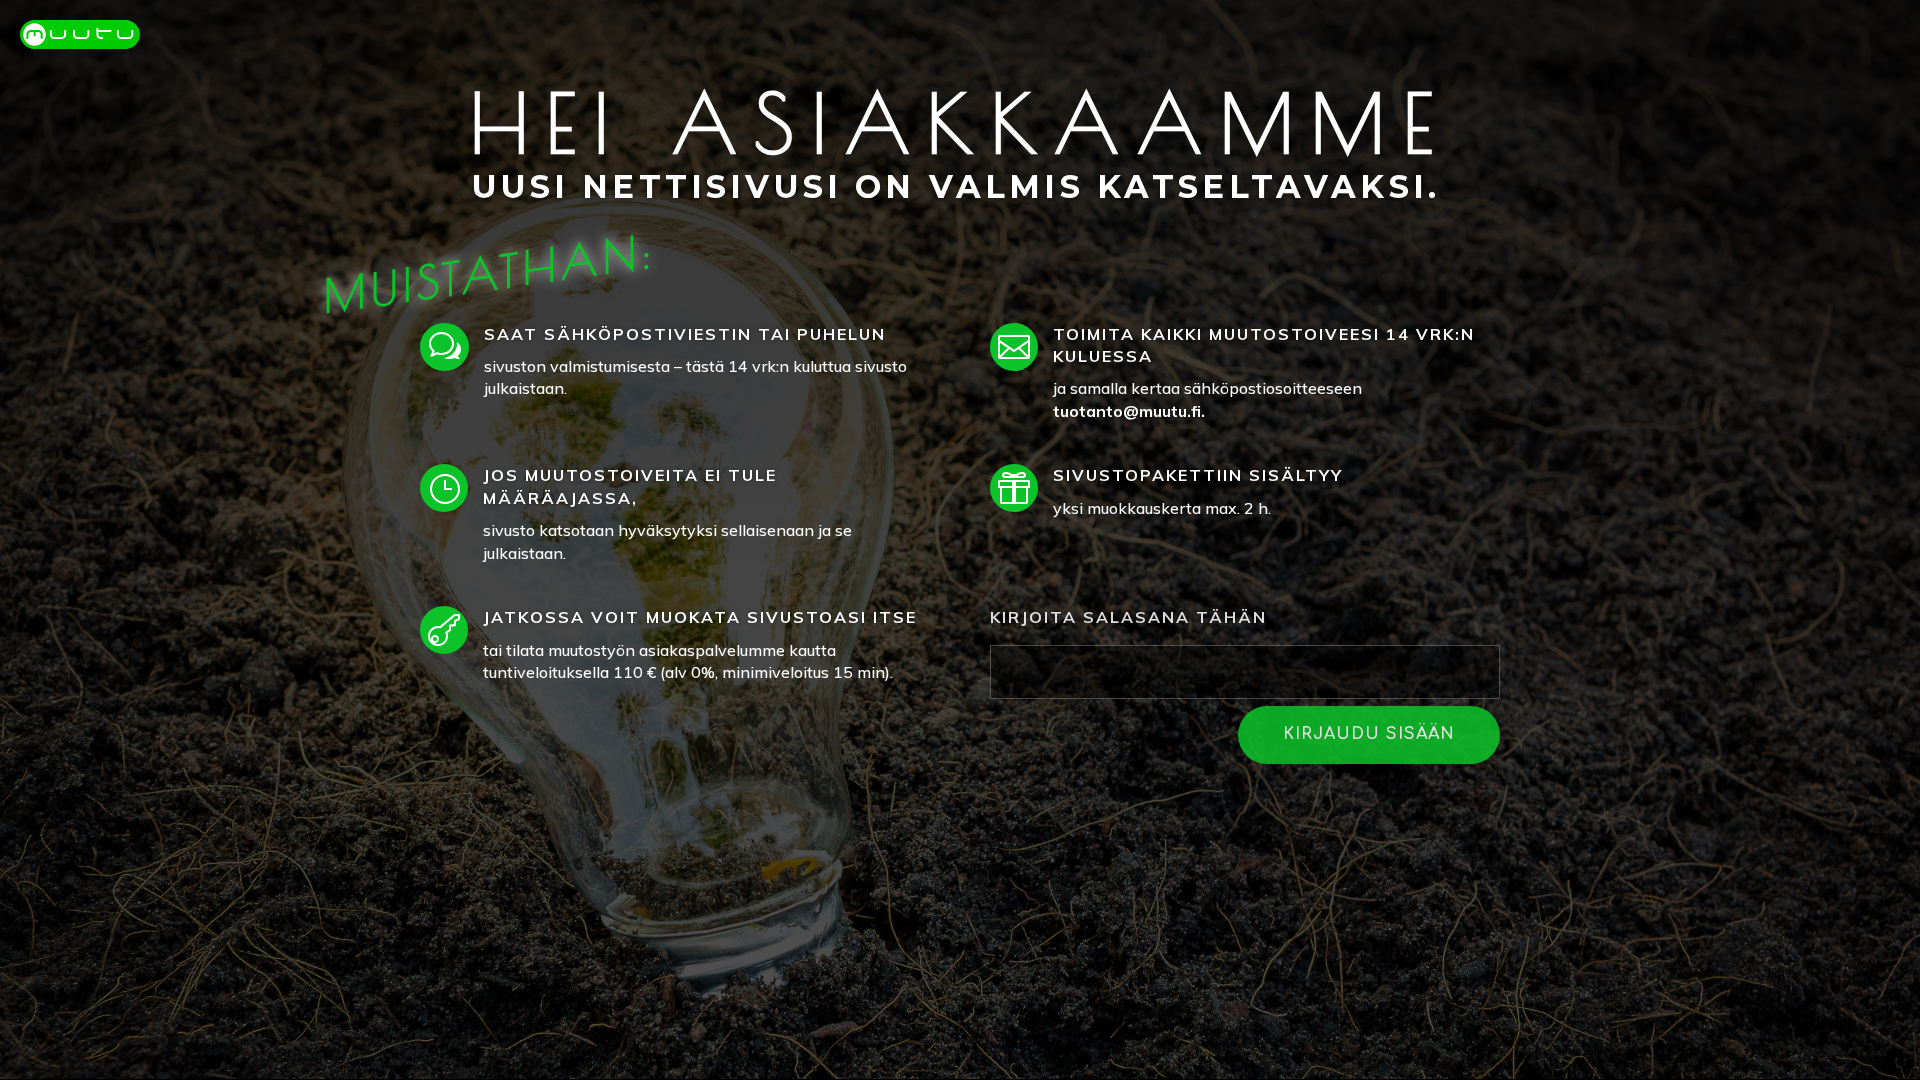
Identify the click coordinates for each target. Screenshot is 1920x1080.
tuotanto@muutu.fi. (1129, 411)
